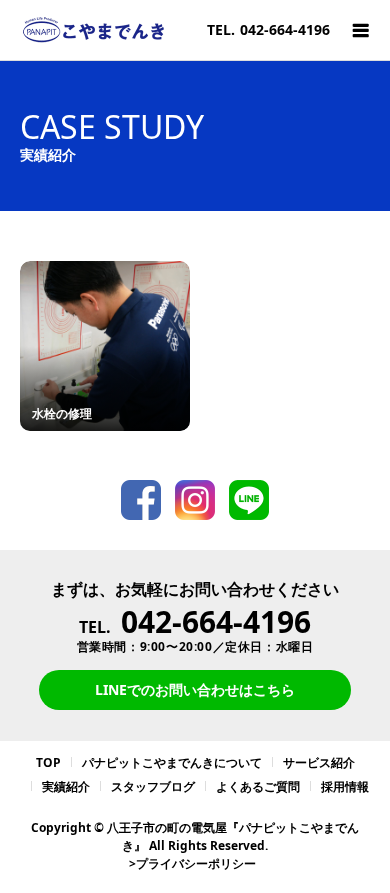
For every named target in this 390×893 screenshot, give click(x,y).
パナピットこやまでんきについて (172, 762)
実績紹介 (66, 786)
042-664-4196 (216, 621)
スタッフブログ (153, 786)
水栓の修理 (62, 413)
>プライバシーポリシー (192, 863)
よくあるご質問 (258, 786)
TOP (48, 762)
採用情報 (345, 786)
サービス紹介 (319, 762)
